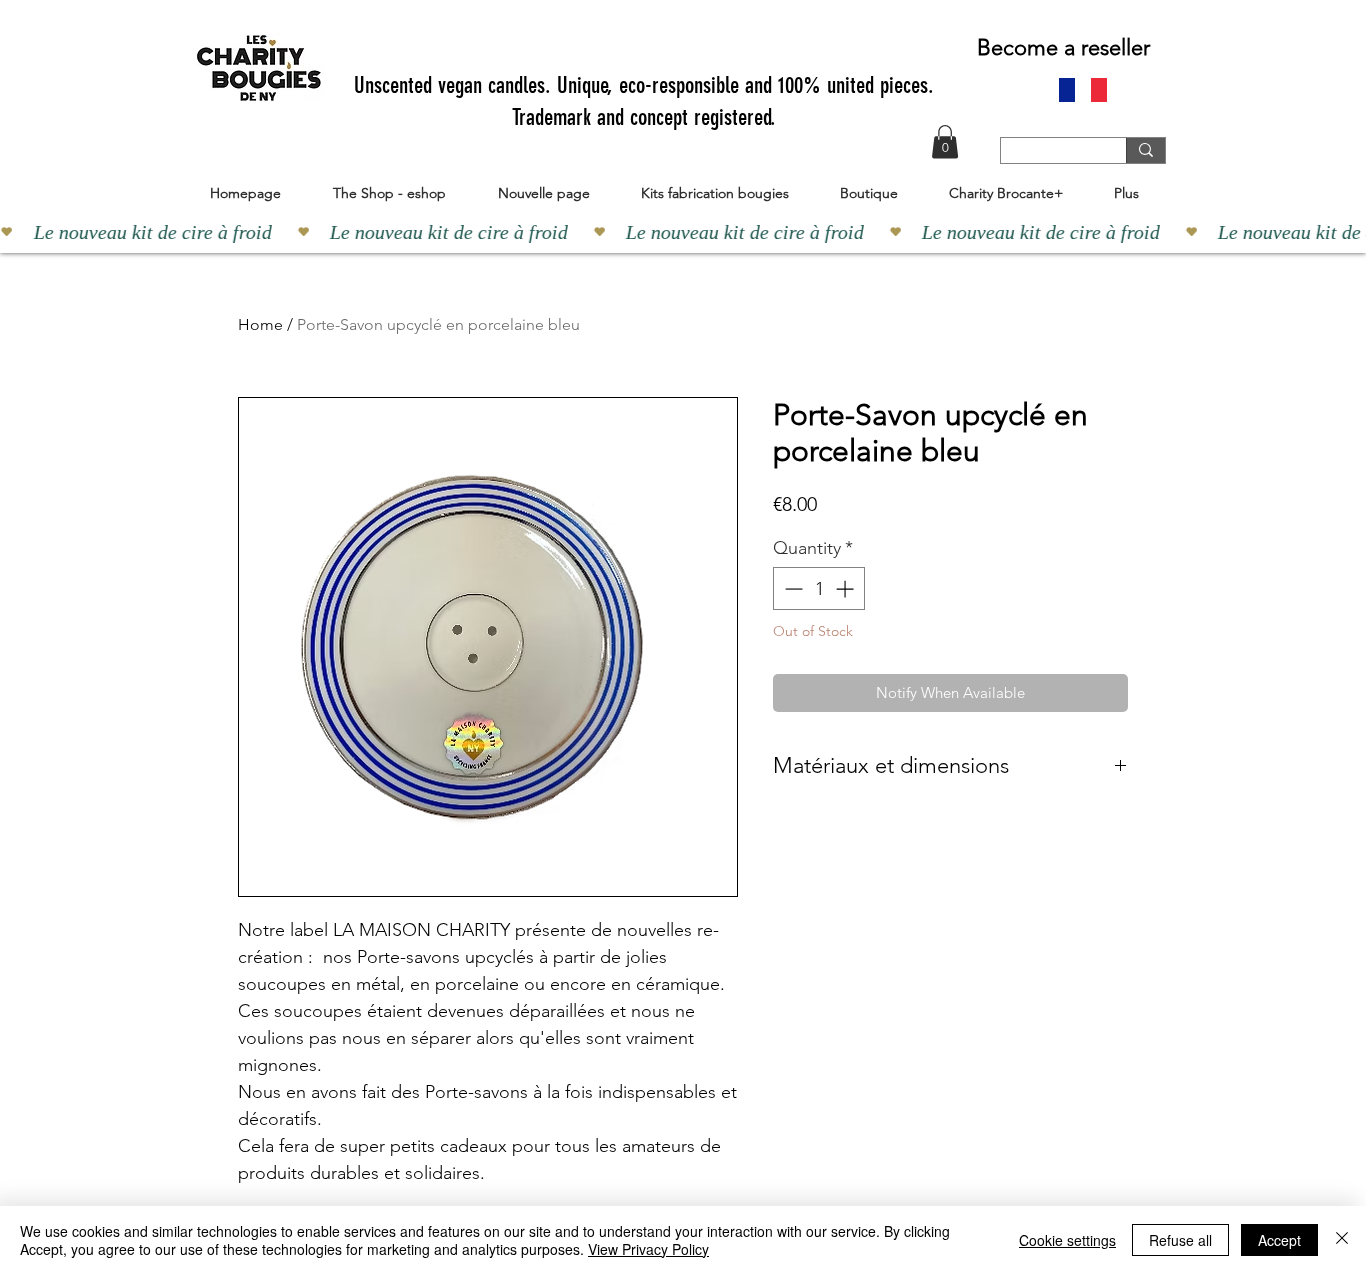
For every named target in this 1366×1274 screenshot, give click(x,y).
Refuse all (1180, 1240)
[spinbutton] (819, 588)
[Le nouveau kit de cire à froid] (683, 232)
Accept (1279, 1240)
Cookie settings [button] (1067, 1240)
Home (260, 324)
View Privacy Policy (648, 1249)
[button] (945, 141)
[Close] (1342, 1240)
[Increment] (846, 588)
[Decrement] (791, 588)
